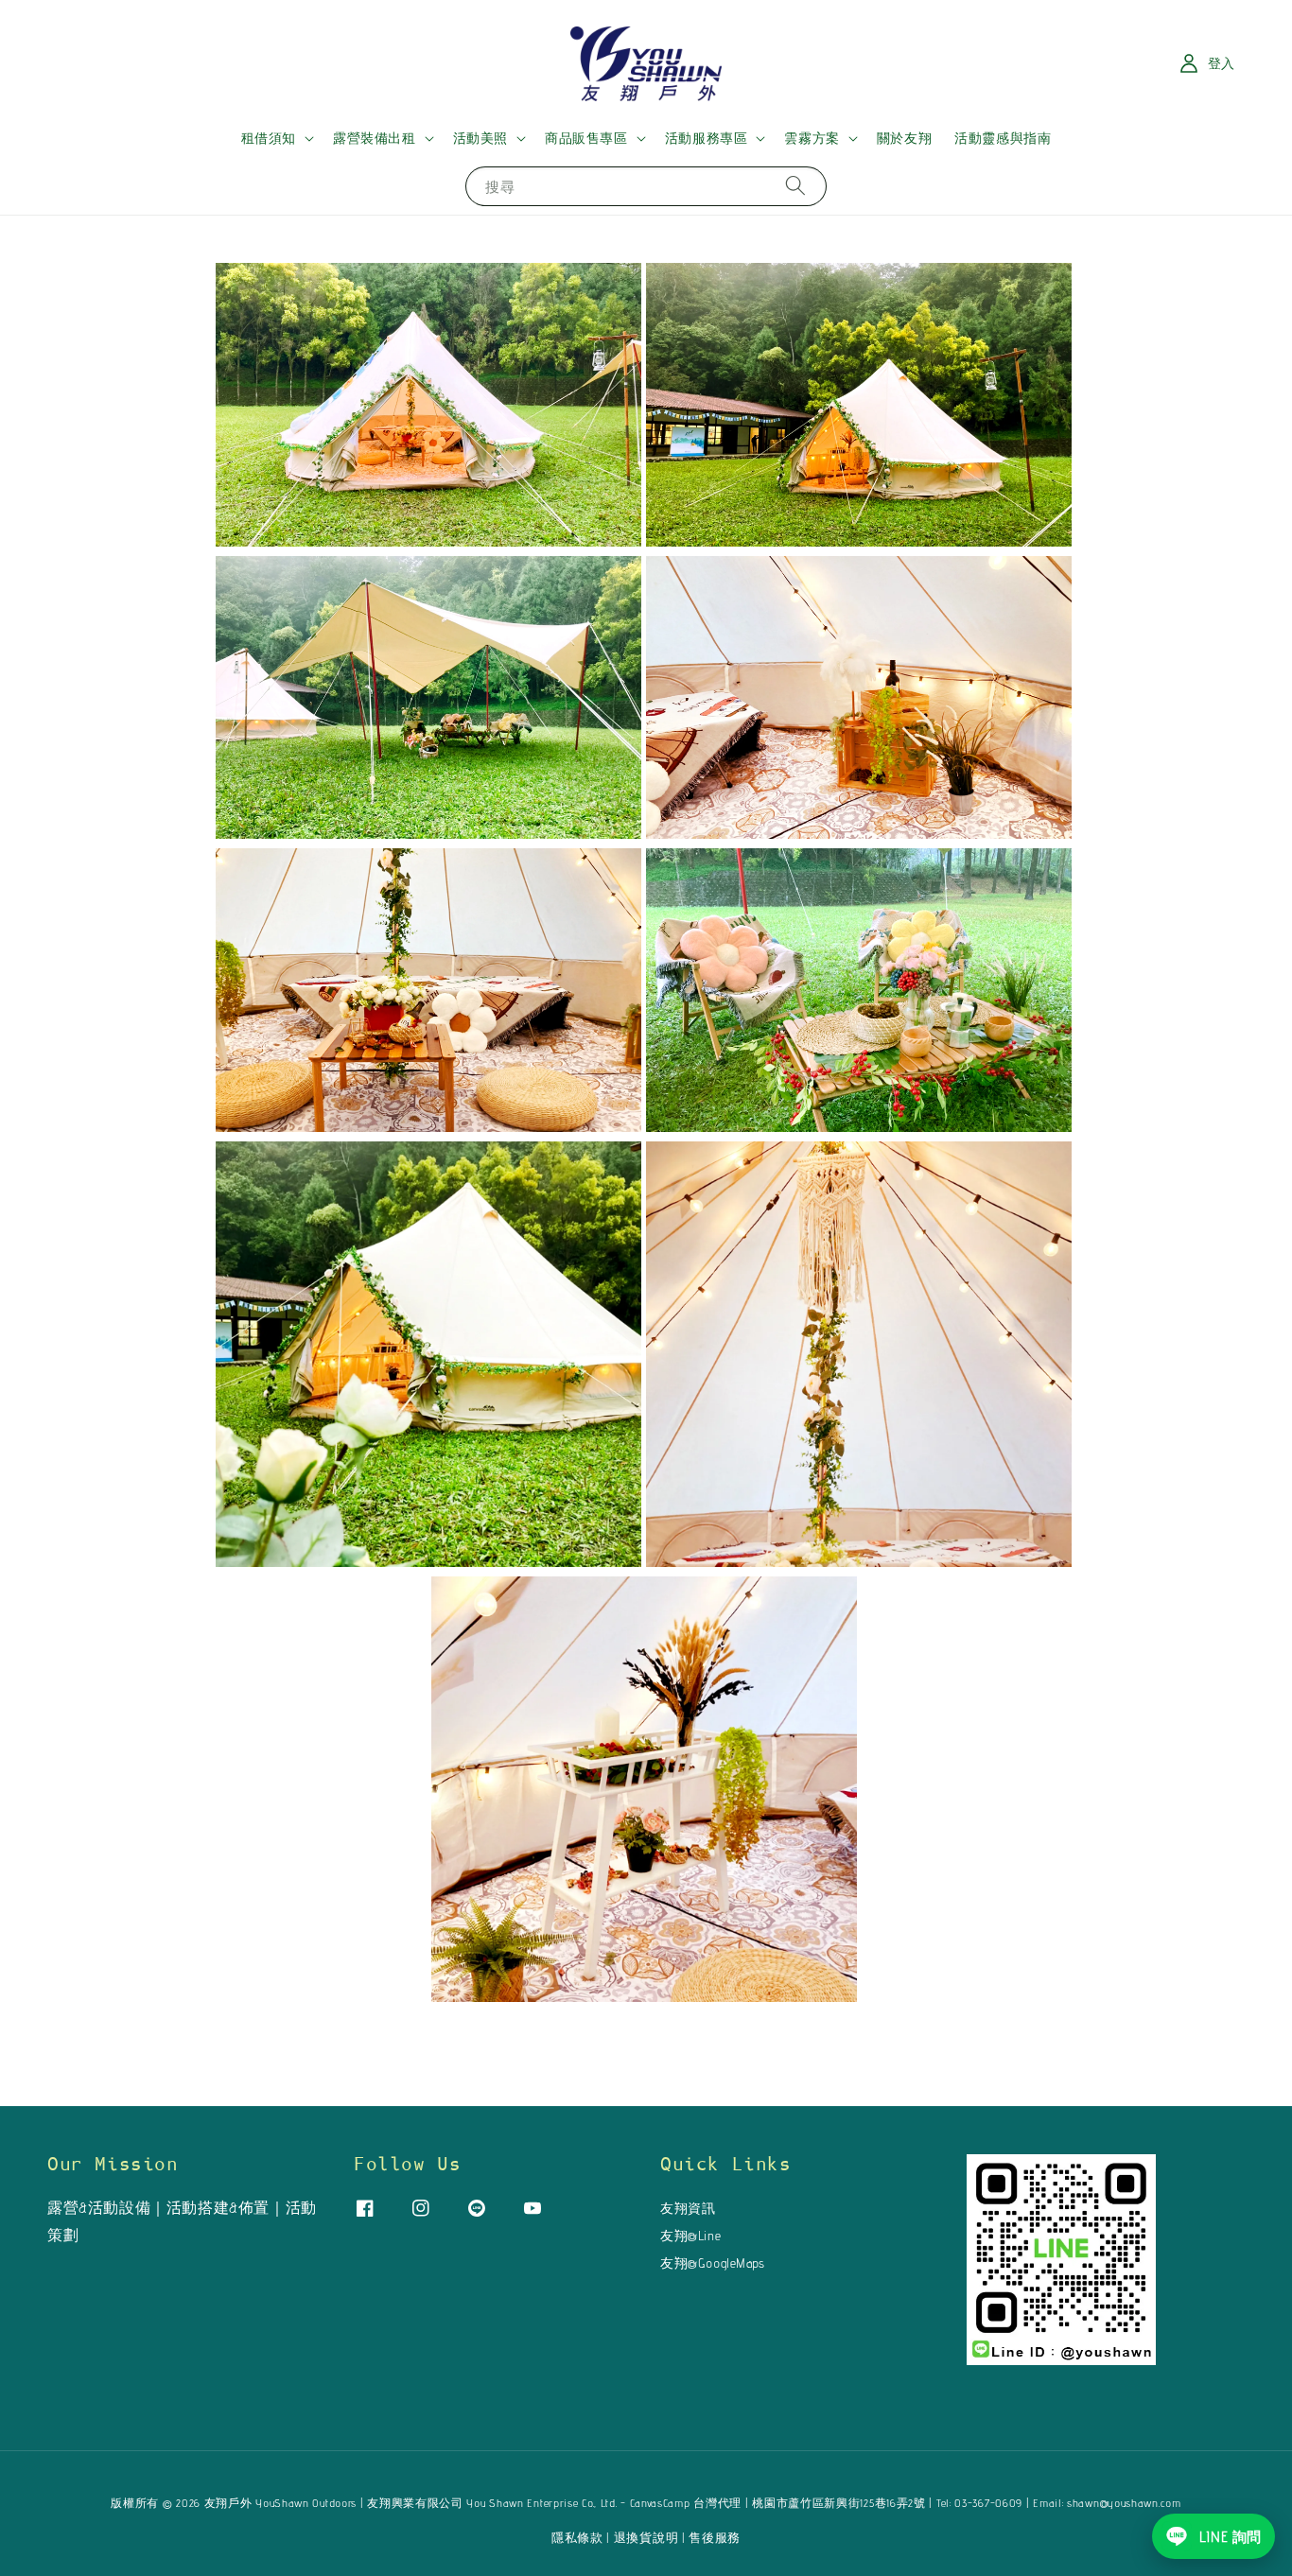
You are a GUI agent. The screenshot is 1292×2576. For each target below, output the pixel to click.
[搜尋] (795, 186)
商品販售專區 (586, 138)
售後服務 (715, 2537)
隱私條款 (577, 2537)
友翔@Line (690, 2236)
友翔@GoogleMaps (713, 2263)
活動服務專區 (707, 138)
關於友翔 (904, 138)
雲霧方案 (812, 138)
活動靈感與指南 (1003, 138)
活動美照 (480, 138)
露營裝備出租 (375, 138)
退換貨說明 (646, 2537)
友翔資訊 (688, 2208)
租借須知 (269, 138)
